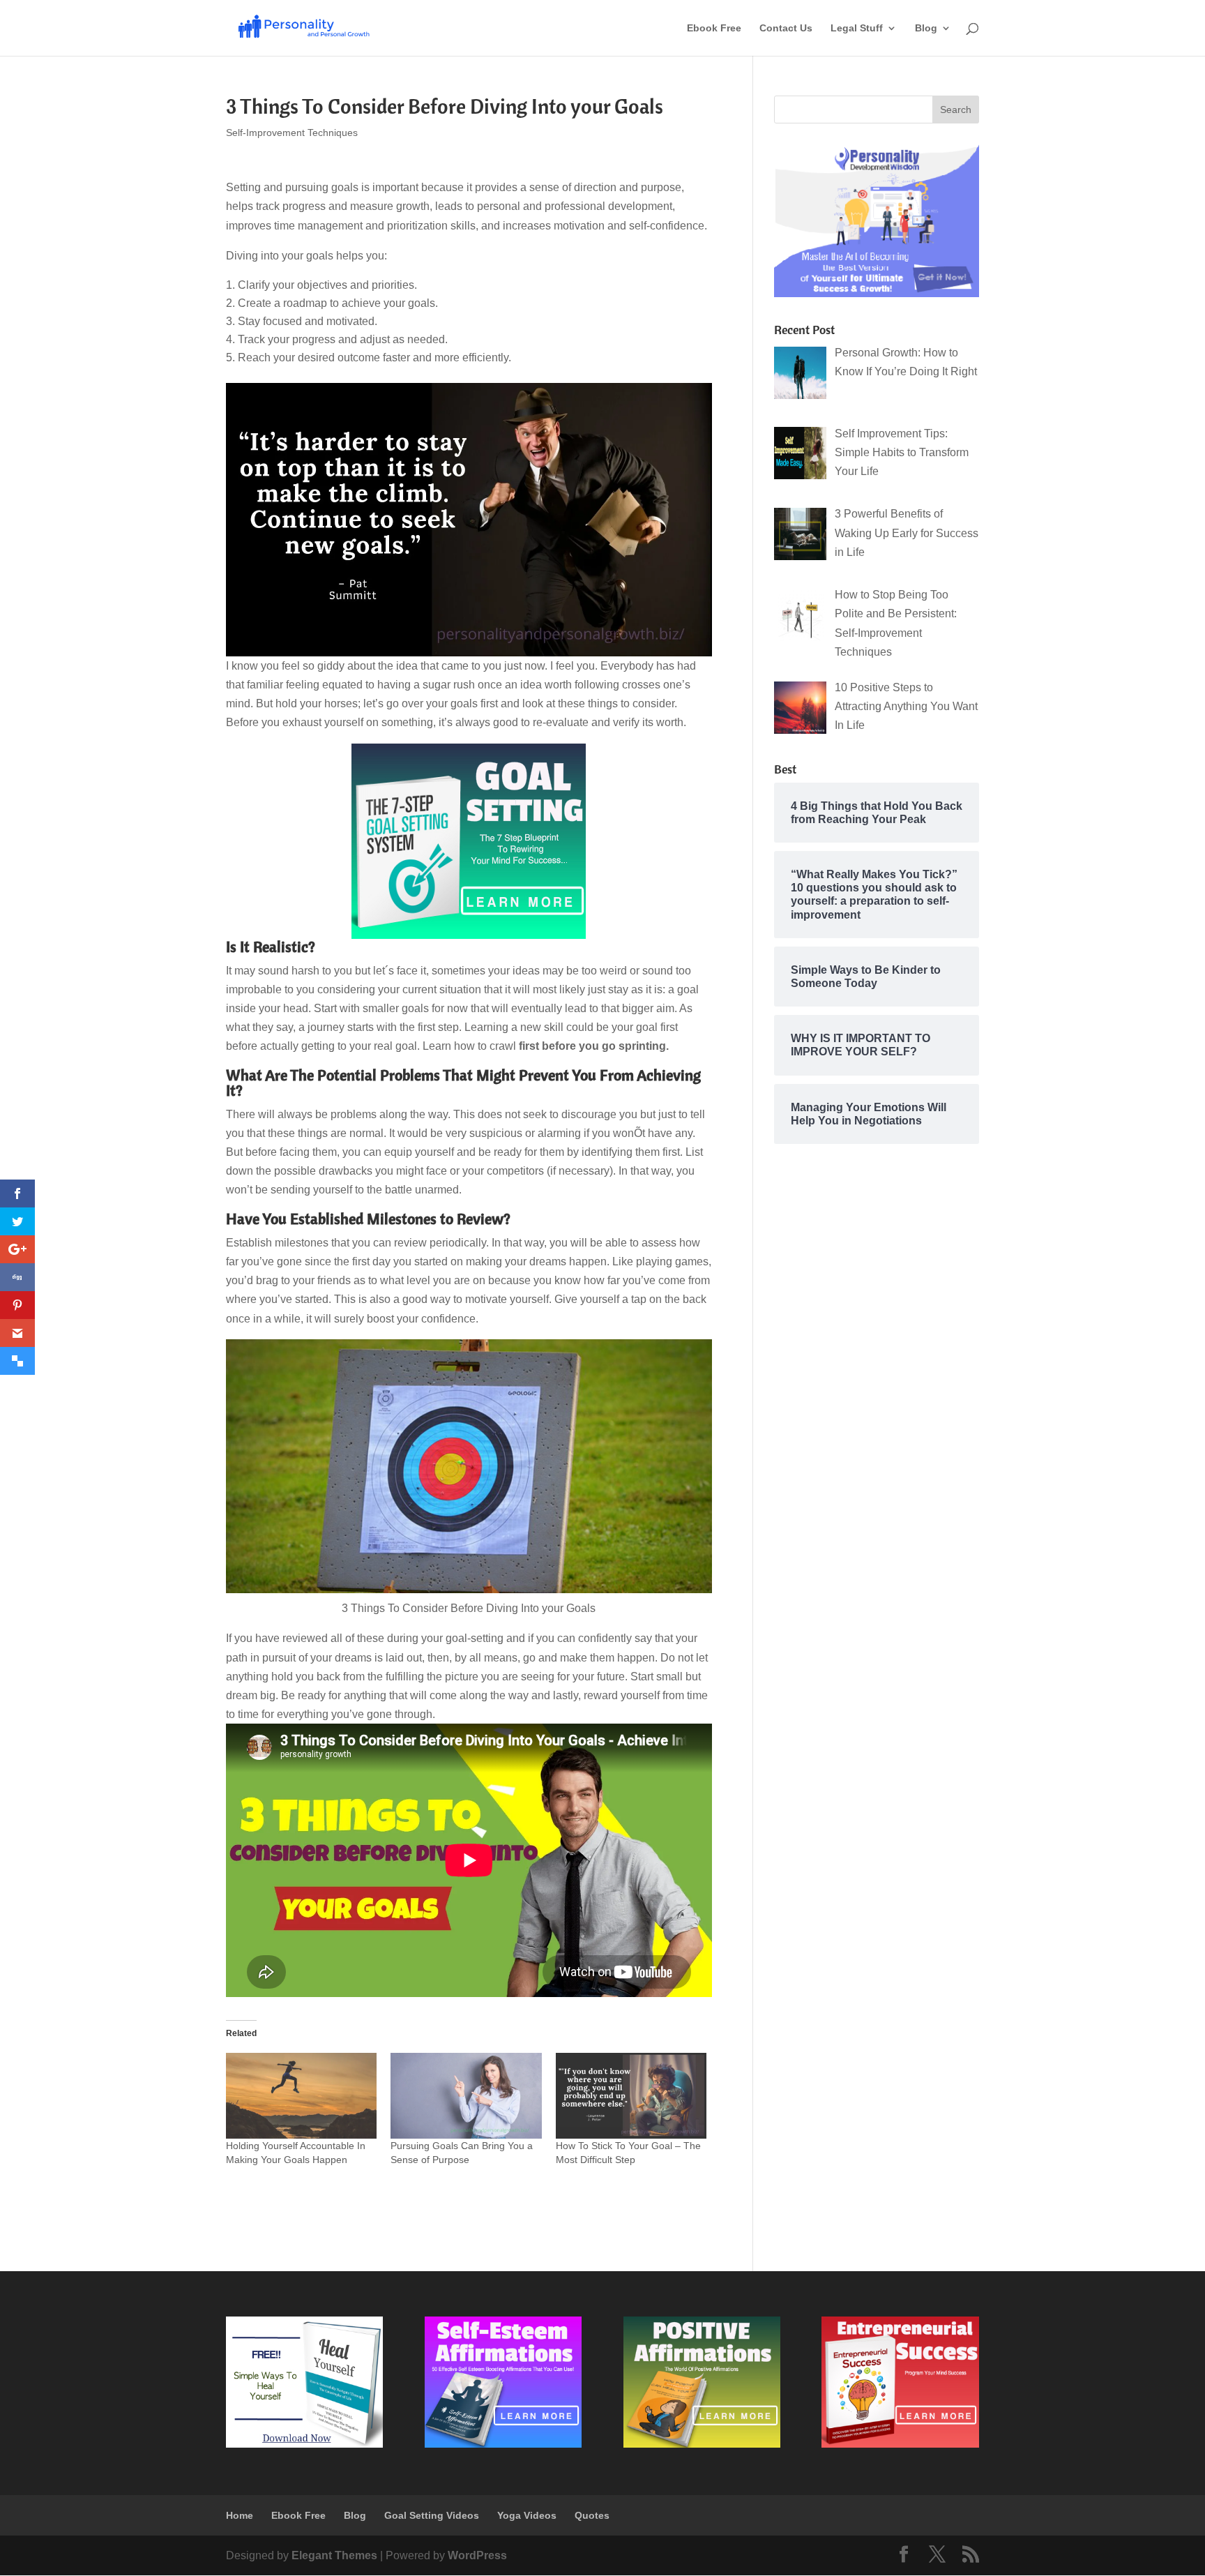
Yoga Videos (527, 2515)
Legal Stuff (857, 28)
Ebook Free (714, 28)
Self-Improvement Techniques (292, 133)
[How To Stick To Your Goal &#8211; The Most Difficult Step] (631, 2096)
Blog (926, 28)
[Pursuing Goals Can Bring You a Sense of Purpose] (466, 2096)
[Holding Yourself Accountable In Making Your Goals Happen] (301, 2096)
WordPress (477, 2555)
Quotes (592, 2515)
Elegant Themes (334, 2555)
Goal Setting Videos (432, 2515)
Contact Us (786, 28)
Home (240, 2515)
